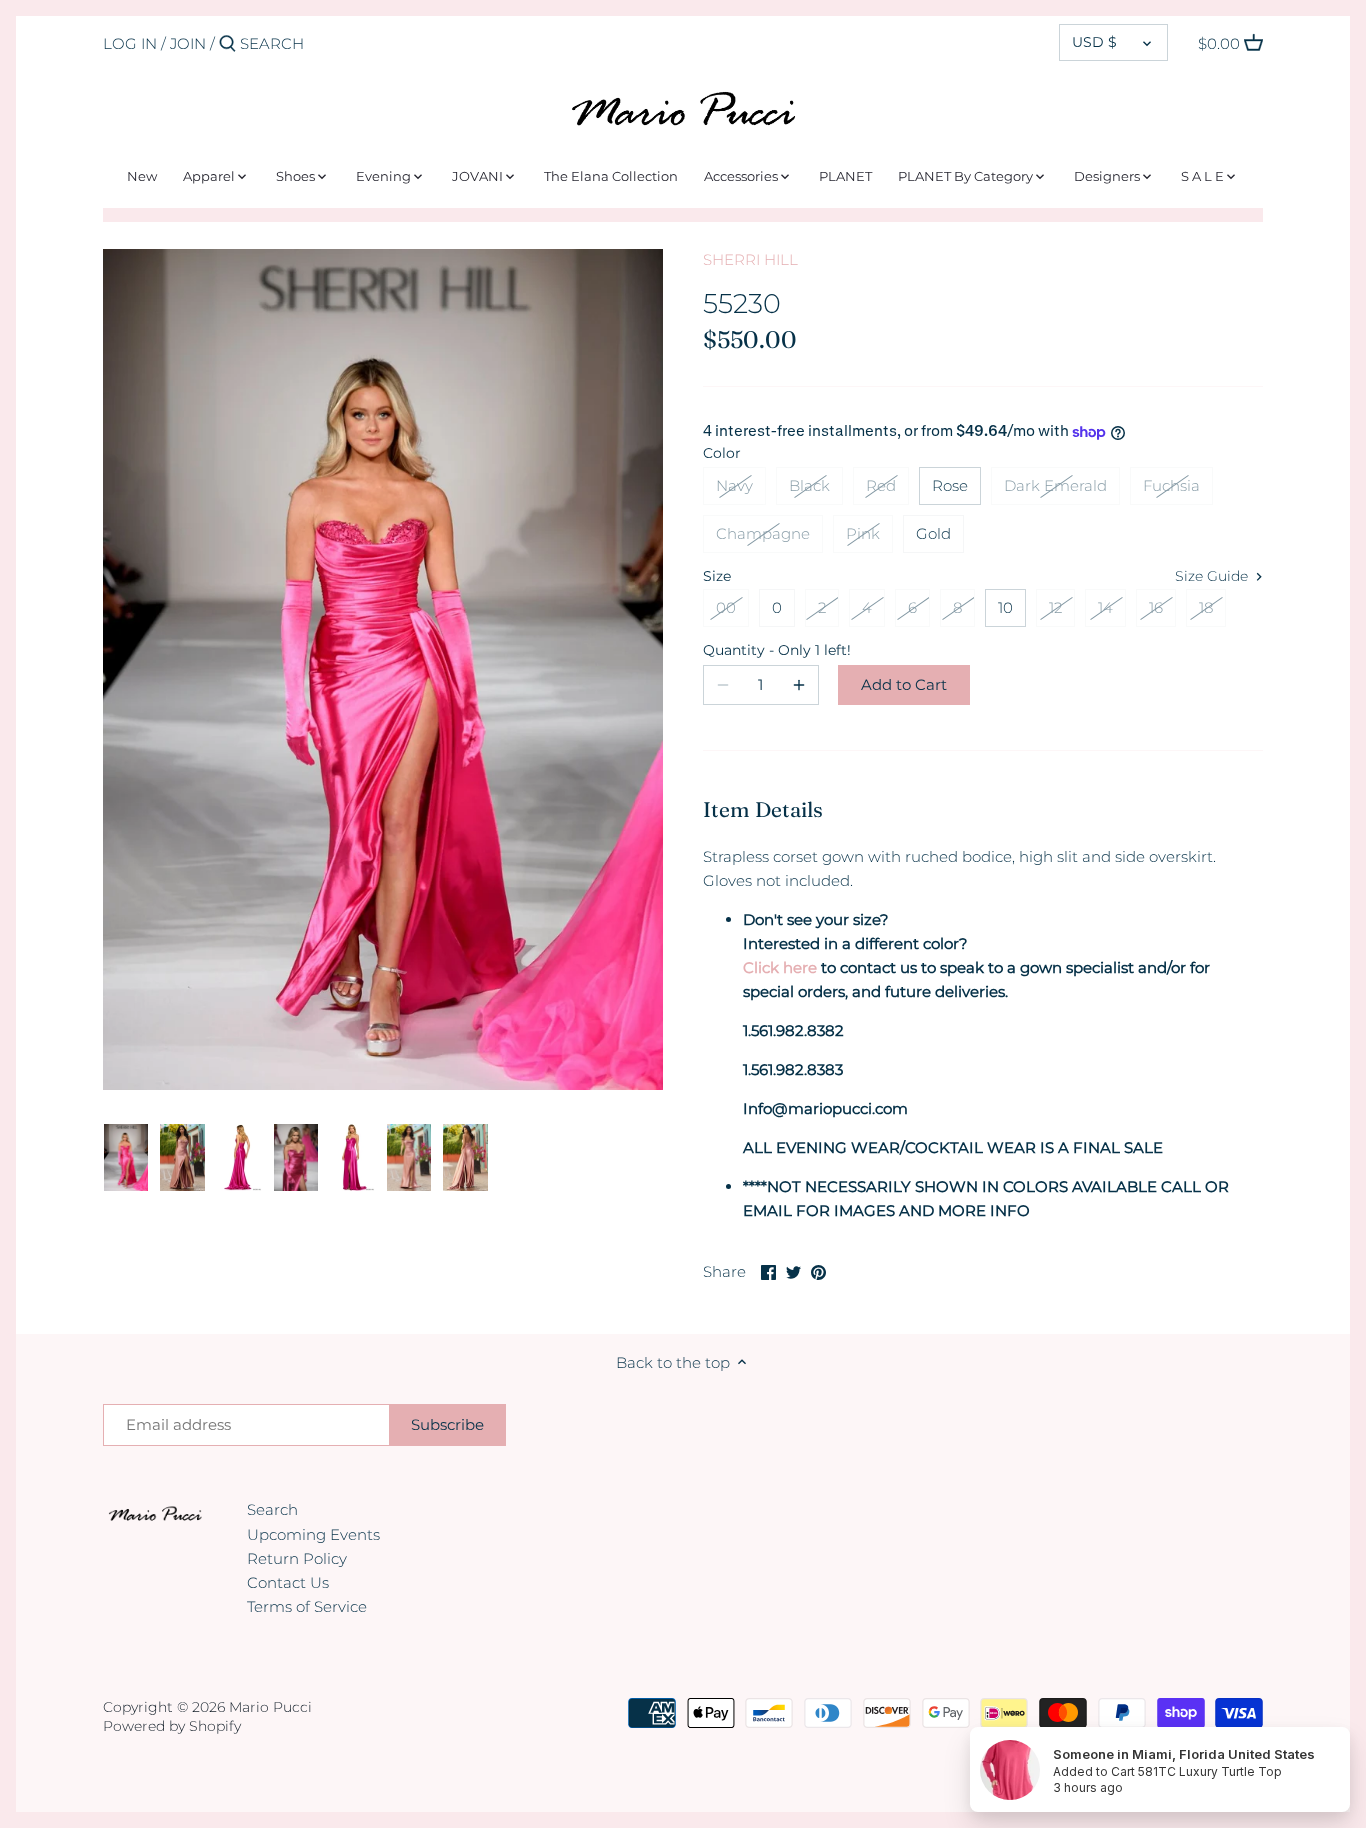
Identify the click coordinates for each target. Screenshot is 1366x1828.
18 (1206, 607)
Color (722, 453)
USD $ (1094, 42)
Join (188, 43)
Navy (734, 485)
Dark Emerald (1055, 485)
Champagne (763, 533)
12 (1055, 607)
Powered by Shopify (172, 1726)
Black (809, 485)
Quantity (761, 650)
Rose (950, 485)
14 (1105, 607)
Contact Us (288, 1582)
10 (1005, 607)
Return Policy (297, 1558)
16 (1156, 607)
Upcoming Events (313, 1534)
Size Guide (1213, 576)
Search (272, 1509)
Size (717, 576)
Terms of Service (307, 1606)
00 (726, 607)
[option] (126, 1158)
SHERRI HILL (750, 259)
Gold (933, 533)
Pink (863, 533)
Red (881, 485)
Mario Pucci (270, 1707)
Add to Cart (904, 684)
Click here (780, 967)
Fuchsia (1171, 485)
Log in (130, 43)
